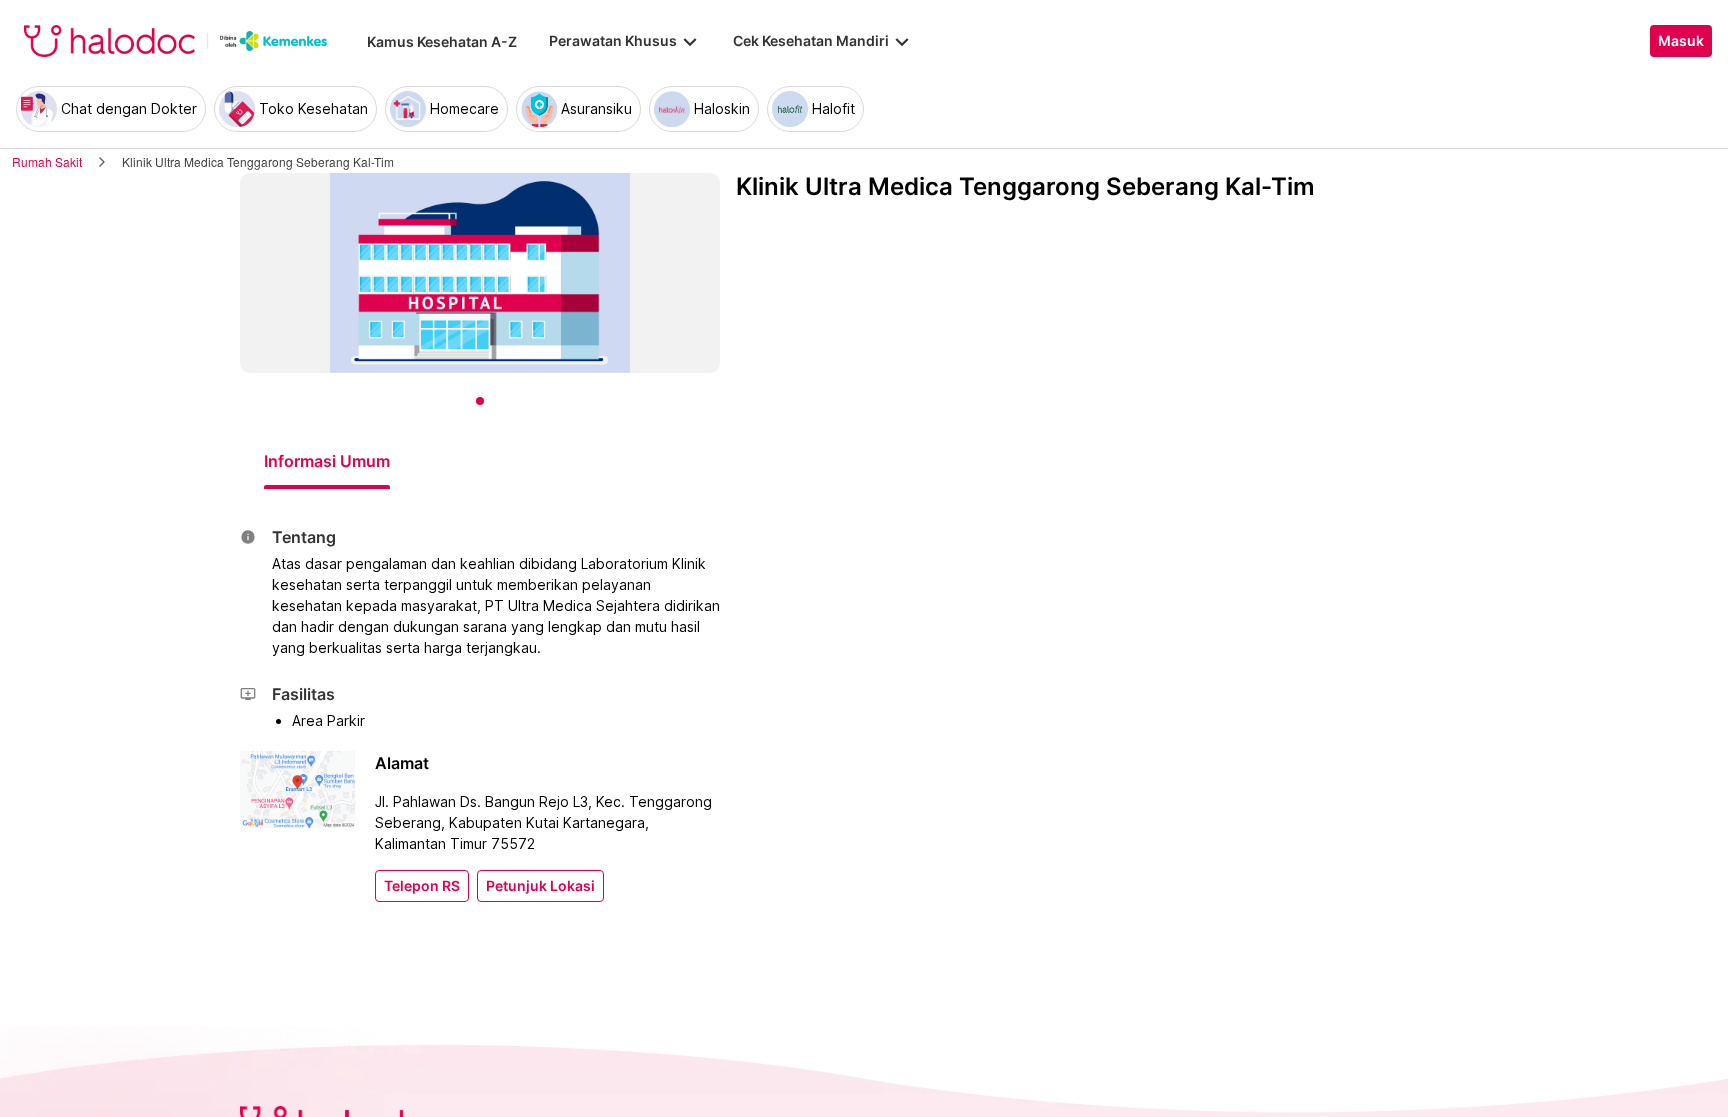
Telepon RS (422, 886)
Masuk (1681, 41)
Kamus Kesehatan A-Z (442, 41)
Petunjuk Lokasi (540, 886)
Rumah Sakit (47, 161)
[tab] (327, 461)
